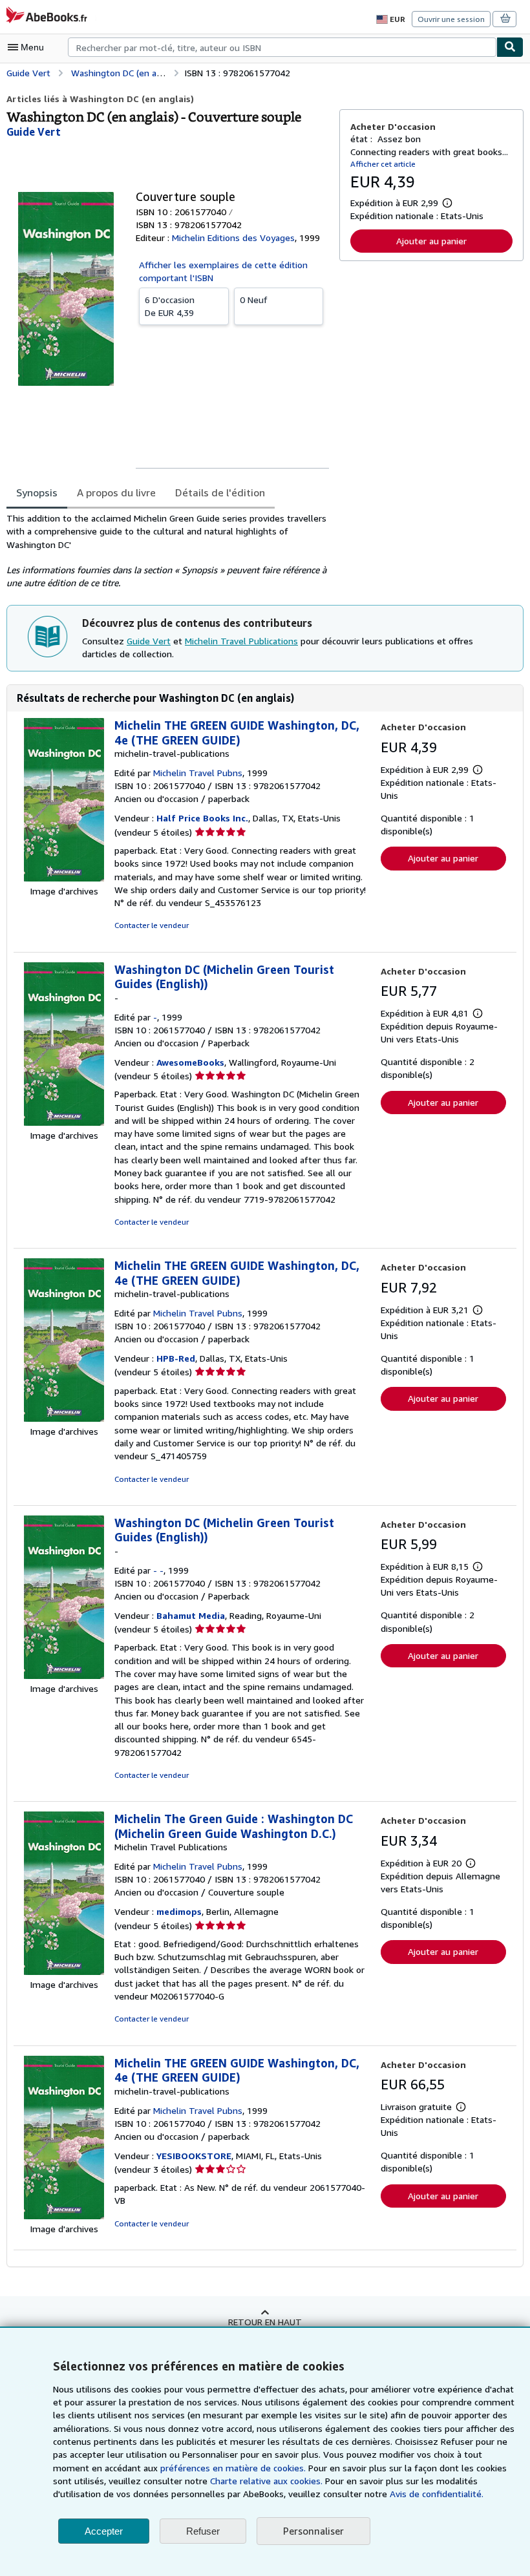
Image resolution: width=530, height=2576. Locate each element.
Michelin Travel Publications (241, 641)
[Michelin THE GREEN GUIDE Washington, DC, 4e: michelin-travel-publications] (64, 878)
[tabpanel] (168, 551)
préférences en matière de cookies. (233, 2468)
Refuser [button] (203, 2531)
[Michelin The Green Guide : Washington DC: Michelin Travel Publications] (64, 1971)
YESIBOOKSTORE (194, 2156)
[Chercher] (510, 47)
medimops (179, 1911)
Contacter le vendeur (152, 925)
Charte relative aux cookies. (268, 2481)
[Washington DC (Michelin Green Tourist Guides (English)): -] (64, 1122)
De (170, 306)
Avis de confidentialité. (437, 2494)
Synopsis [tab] (37, 492)
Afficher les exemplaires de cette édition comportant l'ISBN (223, 271)
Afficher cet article (383, 164)
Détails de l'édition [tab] (220, 492)
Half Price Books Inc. (202, 818)
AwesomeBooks (190, 1062)
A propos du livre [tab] (116, 492)
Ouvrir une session (451, 19)
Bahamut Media (191, 1615)
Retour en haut (265, 2322)
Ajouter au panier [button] (431, 241)
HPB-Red (176, 1358)
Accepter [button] (104, 2531)
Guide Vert (149, 641)
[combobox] (282, 47)
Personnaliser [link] (313, 2531)
